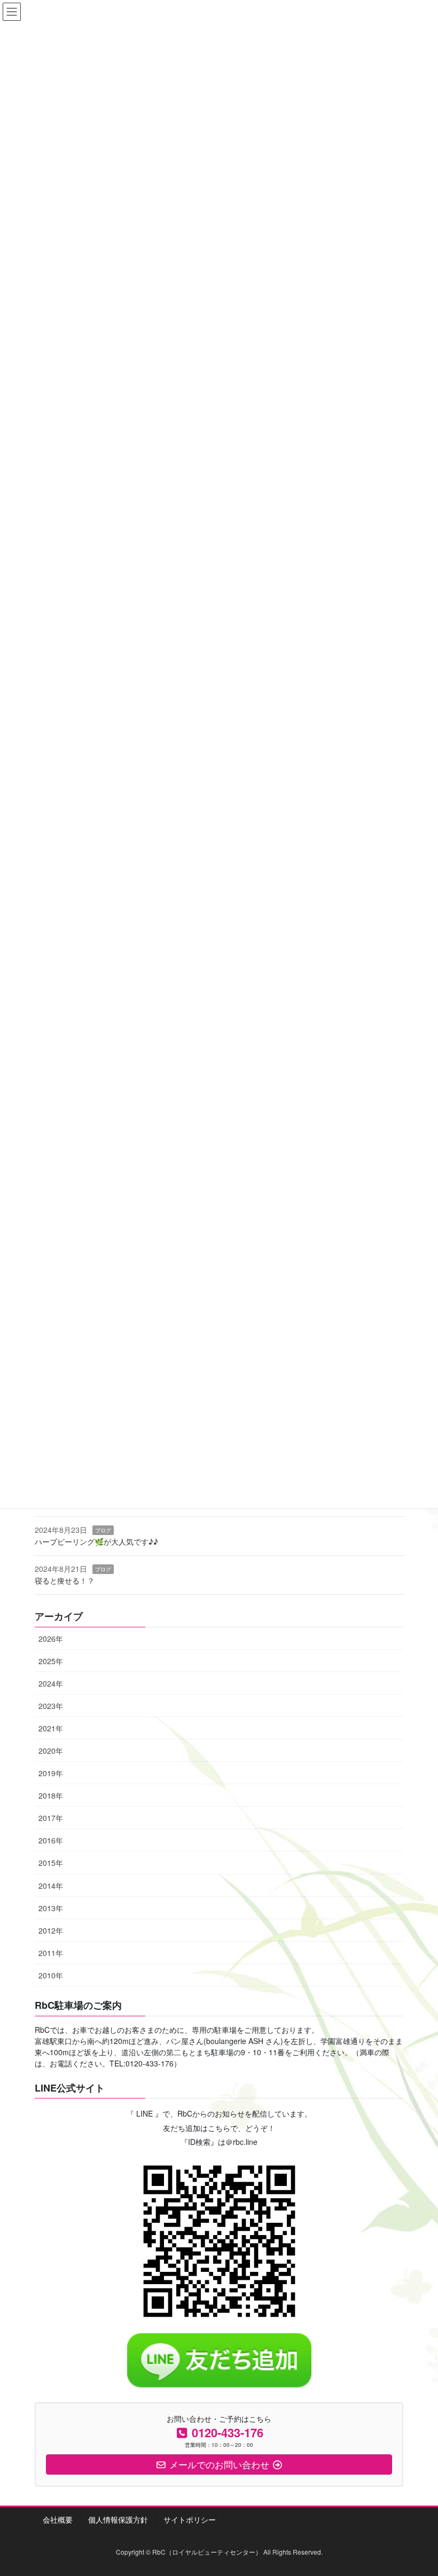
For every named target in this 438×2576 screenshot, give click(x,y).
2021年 (51, 1728)
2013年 (51, 1908)
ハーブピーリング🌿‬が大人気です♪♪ (96, 1541)
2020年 (51, 1751)
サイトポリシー (190, 2519)
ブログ (103, 1530)
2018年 (51, 1795)
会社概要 (58, 2519)
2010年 (51, 1975)
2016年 (51, 1840)
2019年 (51, 1773)
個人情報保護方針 (118, 2519)
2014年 (51, 1886)
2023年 (51, 1706)
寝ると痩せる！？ (65, 1580)
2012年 (51, 1930)
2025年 (51, 1661)
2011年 (51, 1953)
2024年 (51, 1683)
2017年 (51, 1818)
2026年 (51, 1639)
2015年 (51, 1863)
